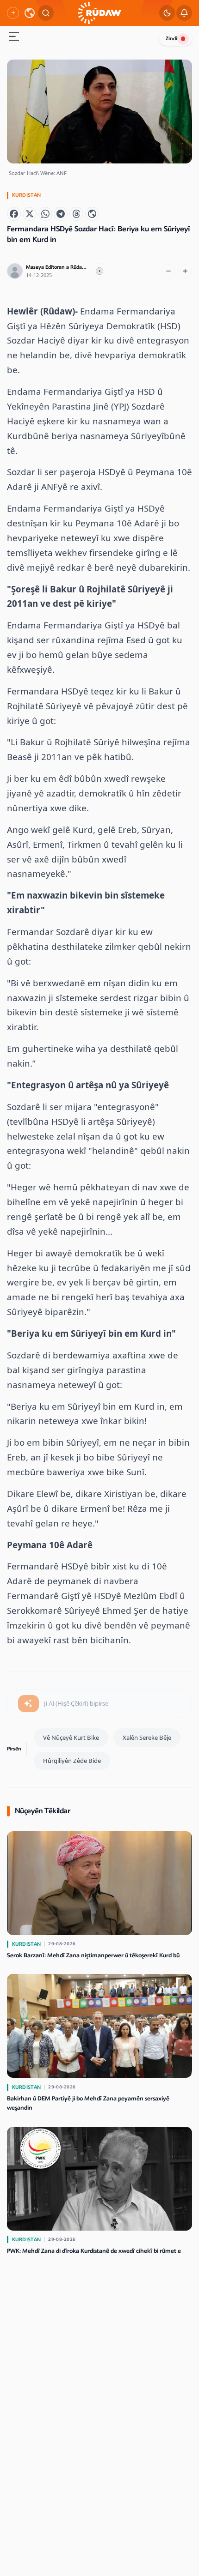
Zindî (171, 39)
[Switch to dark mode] (167, 13)
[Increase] (185, 271)
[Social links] (13, 13)
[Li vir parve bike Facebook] (14, 214)
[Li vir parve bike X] (30, 214)
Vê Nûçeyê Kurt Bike (71, 1737)
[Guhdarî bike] (99, 271)
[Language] (30, 13)
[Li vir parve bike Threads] (76, 214)
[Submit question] (28, 1704)
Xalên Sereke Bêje (147, 1737)
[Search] (46, 13)
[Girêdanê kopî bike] (92, 214)
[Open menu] (14, 38)
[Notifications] (184, 13)
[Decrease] (168, 271)
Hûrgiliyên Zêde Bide (72, 1761)
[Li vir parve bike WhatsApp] (45, 214)
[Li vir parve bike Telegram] (61, 214)
